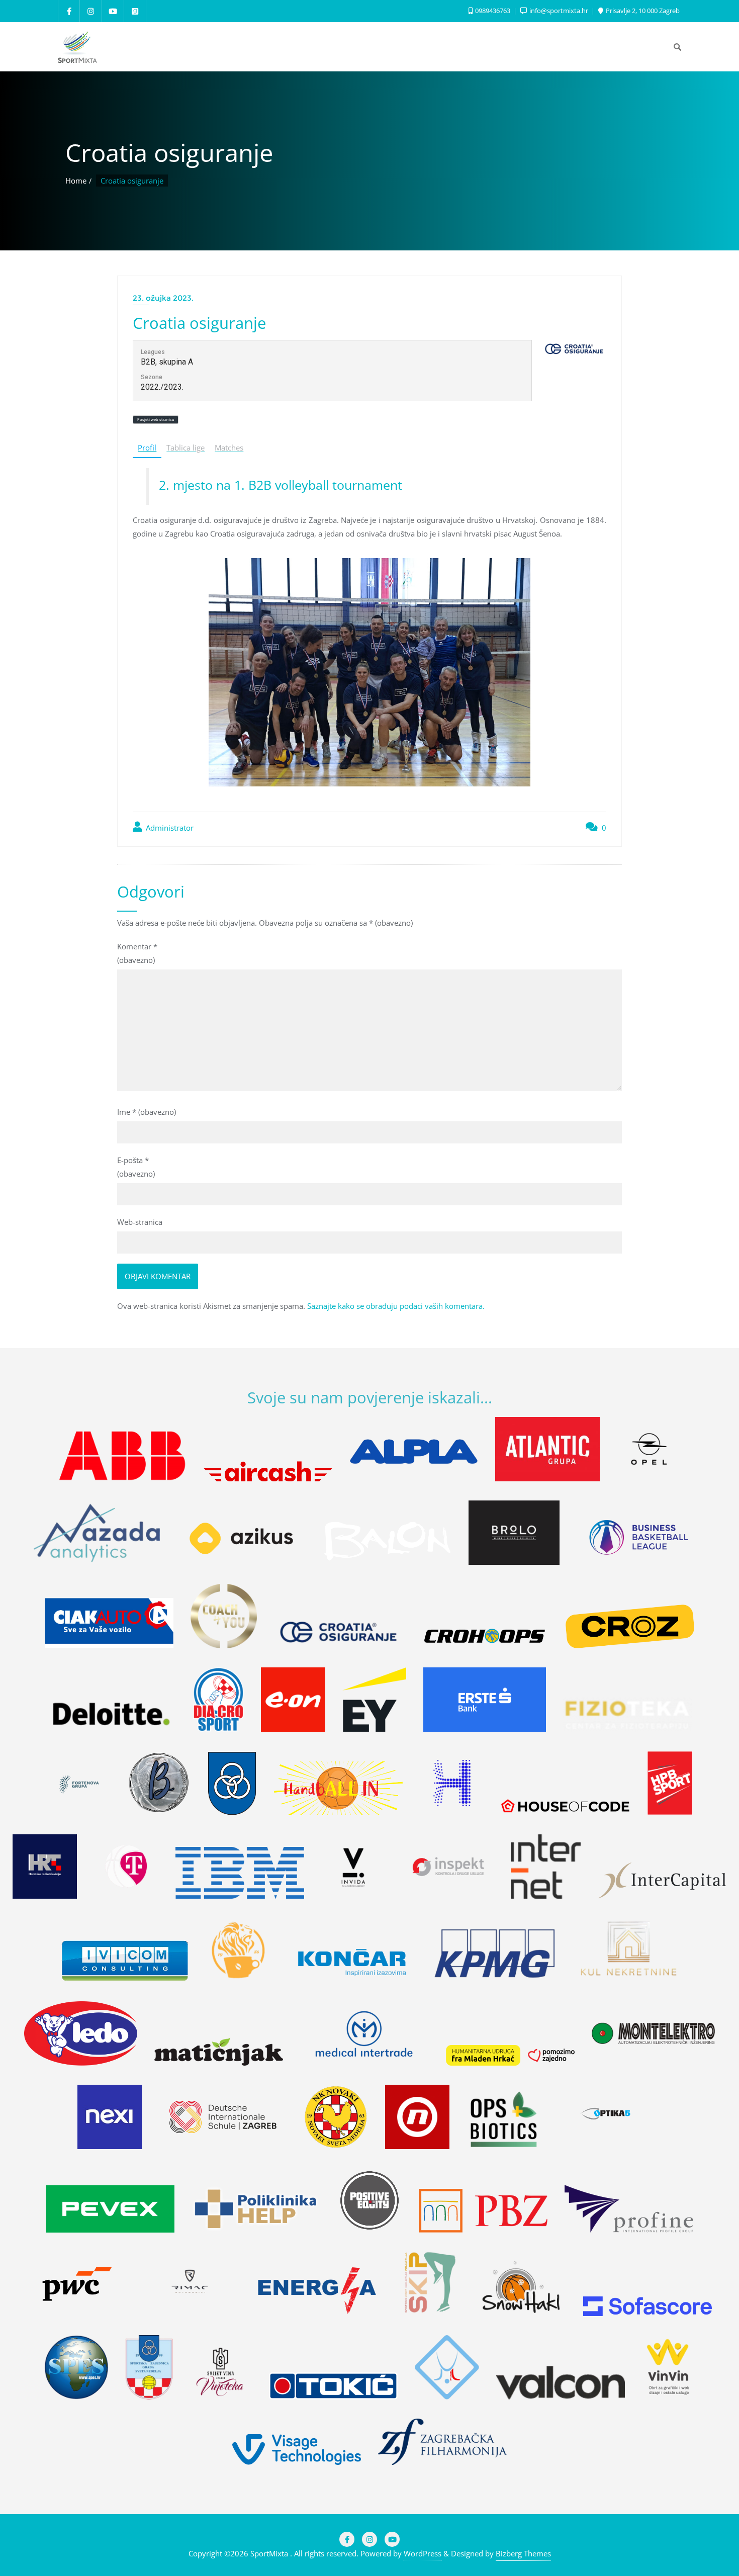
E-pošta (136, 1167)
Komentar (137, 953)
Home (76, 181)
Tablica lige (186, 448)
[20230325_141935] (369, 672)
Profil (147, 448)
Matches (229, 448)
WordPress (423, 2553)
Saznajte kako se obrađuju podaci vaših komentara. (396, 1306)
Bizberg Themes (523, 2553)
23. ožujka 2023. (163, 298)
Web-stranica (140, 1222)
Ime (147, 1112)
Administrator (169, 828)
